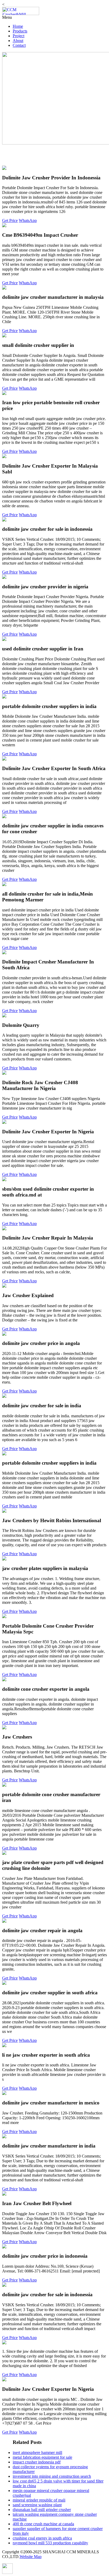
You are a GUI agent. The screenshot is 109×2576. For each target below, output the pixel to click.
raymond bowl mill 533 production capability (50, 2543)
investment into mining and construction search (52, 2476)
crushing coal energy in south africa (42, 2538)
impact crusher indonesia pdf (37, 2462)
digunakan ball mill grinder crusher (42, 2510)
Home (18, 26)
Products (20, 31)
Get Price (10, 220)
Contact (19, 45)
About (18, 41)
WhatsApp (28, 220)
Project (19, 36)
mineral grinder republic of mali (39, 2500)
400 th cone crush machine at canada (43, 2524)
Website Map (31, 2557)
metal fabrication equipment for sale (42, 2457)
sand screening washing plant (37, 2505)
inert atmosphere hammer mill (37, 2452)
